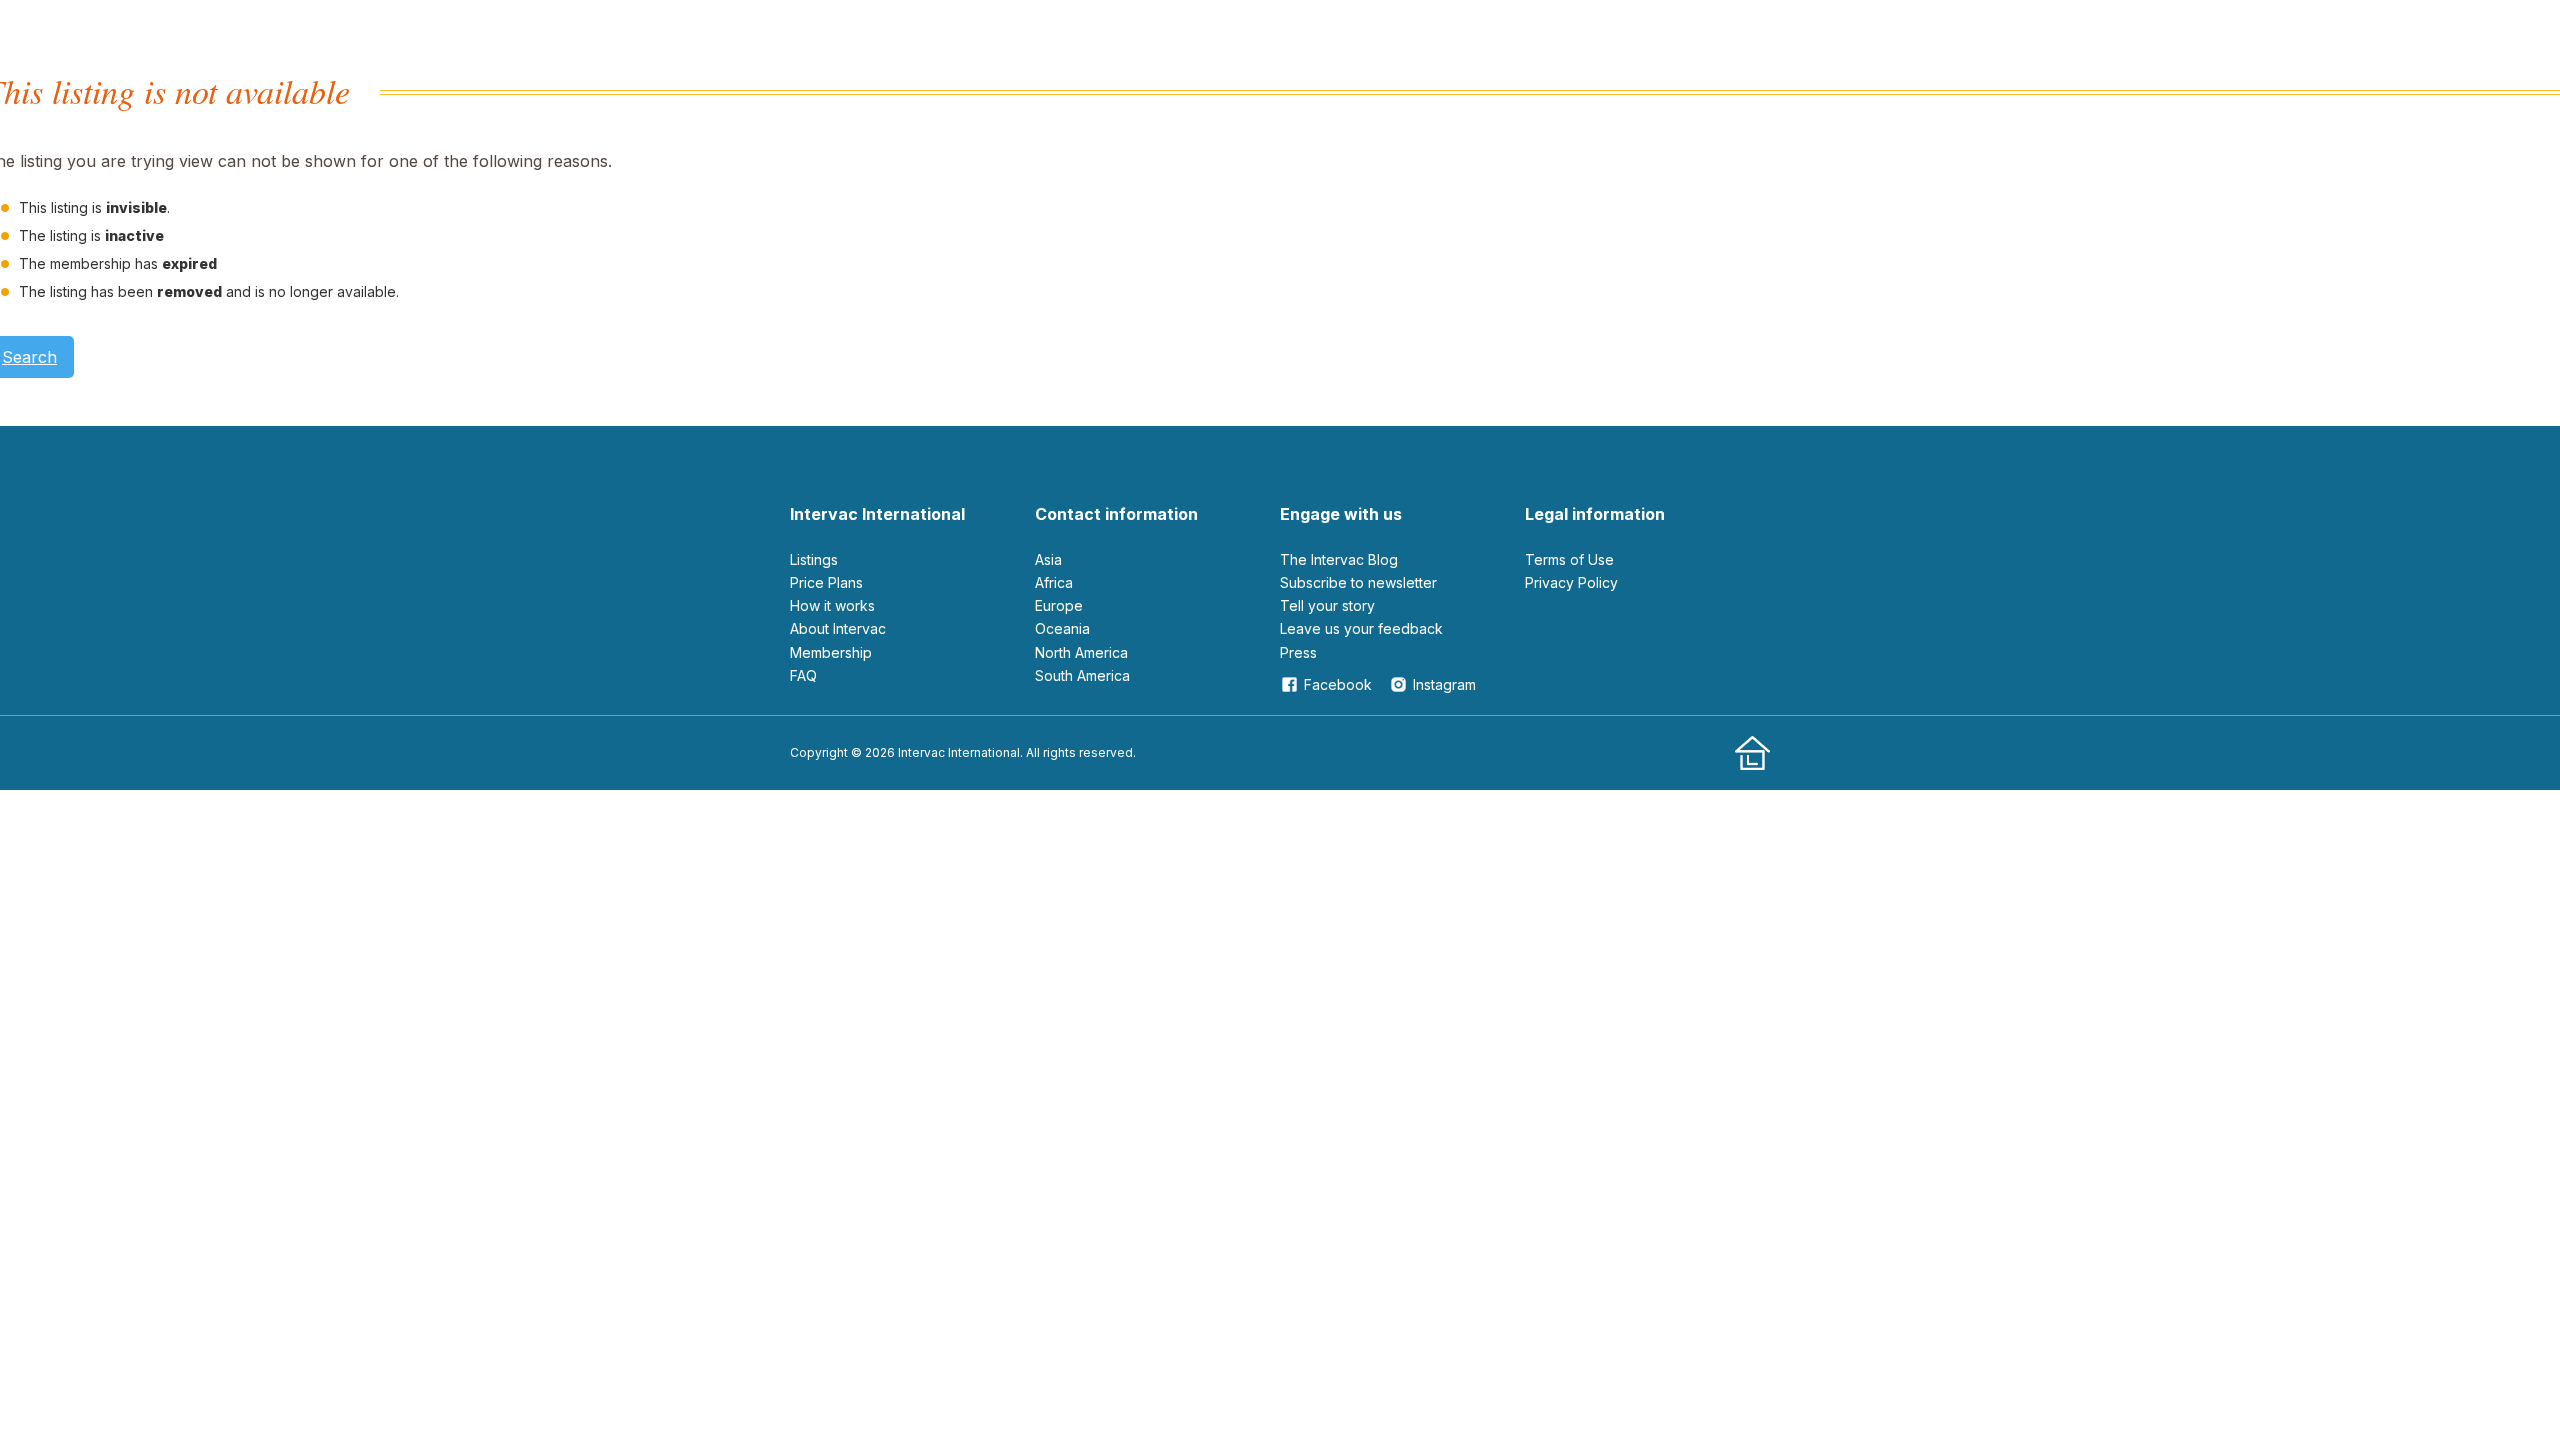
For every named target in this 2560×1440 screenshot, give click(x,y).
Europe (1059, 605)
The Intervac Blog (1339, 559)
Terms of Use (1569, 559)
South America (1082, 675)
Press (1298, 652)
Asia (1048, 559)
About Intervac (838, 628)
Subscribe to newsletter (1358, 582)
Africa (1054, 582)
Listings (814, 559)
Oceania (1062, 628)
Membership (831, 652)
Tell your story (1327, 605)
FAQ (803, 675)
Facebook (1338, 684)
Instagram (1444, 684)
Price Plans (826, 582)
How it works (832, 605)
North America (1081, 652)
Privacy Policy (1571, 582)
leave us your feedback (1361, 628)
